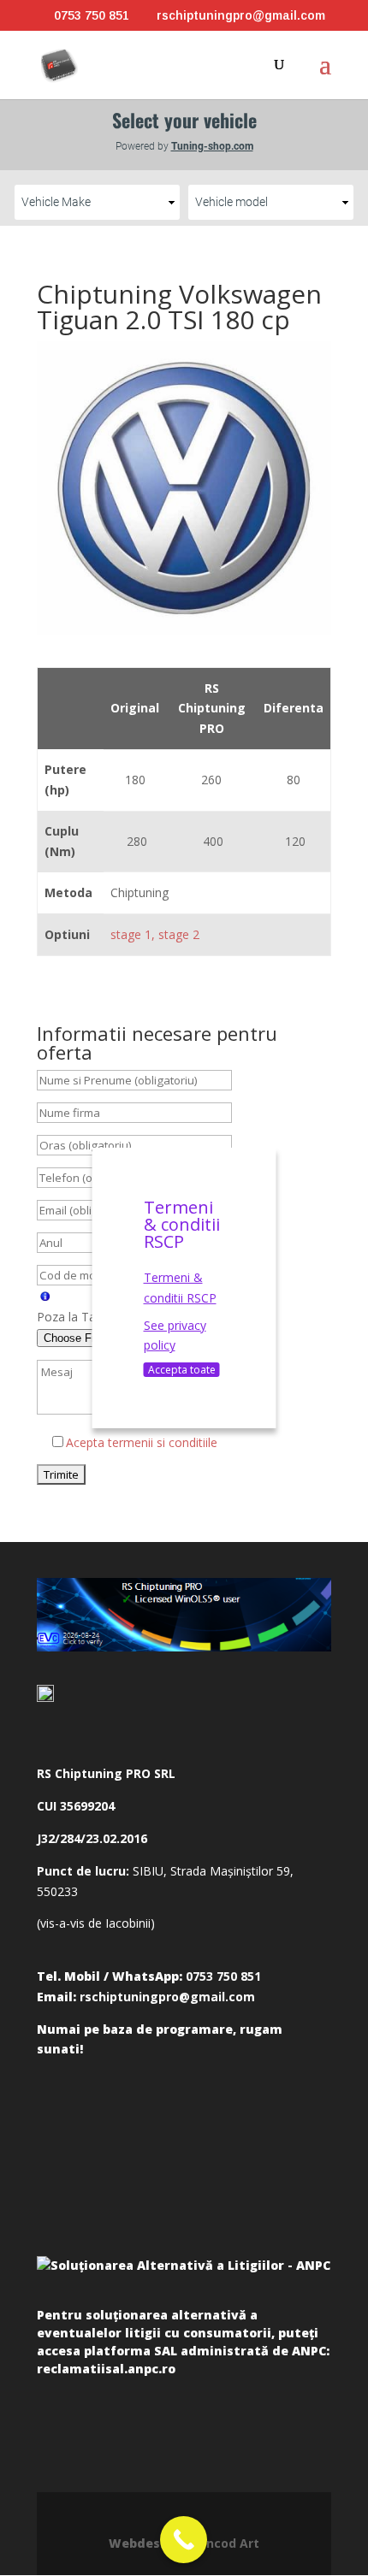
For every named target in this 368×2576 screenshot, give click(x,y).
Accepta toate (182, 1370)
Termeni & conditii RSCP (180, 1288)
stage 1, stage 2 (155, 934)
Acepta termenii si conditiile (142, 1442)
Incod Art (231, 2543)
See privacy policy (175, 1335)
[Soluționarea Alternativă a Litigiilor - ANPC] (184, 2278)
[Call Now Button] (184, 2540)
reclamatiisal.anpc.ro (106, 2369)
